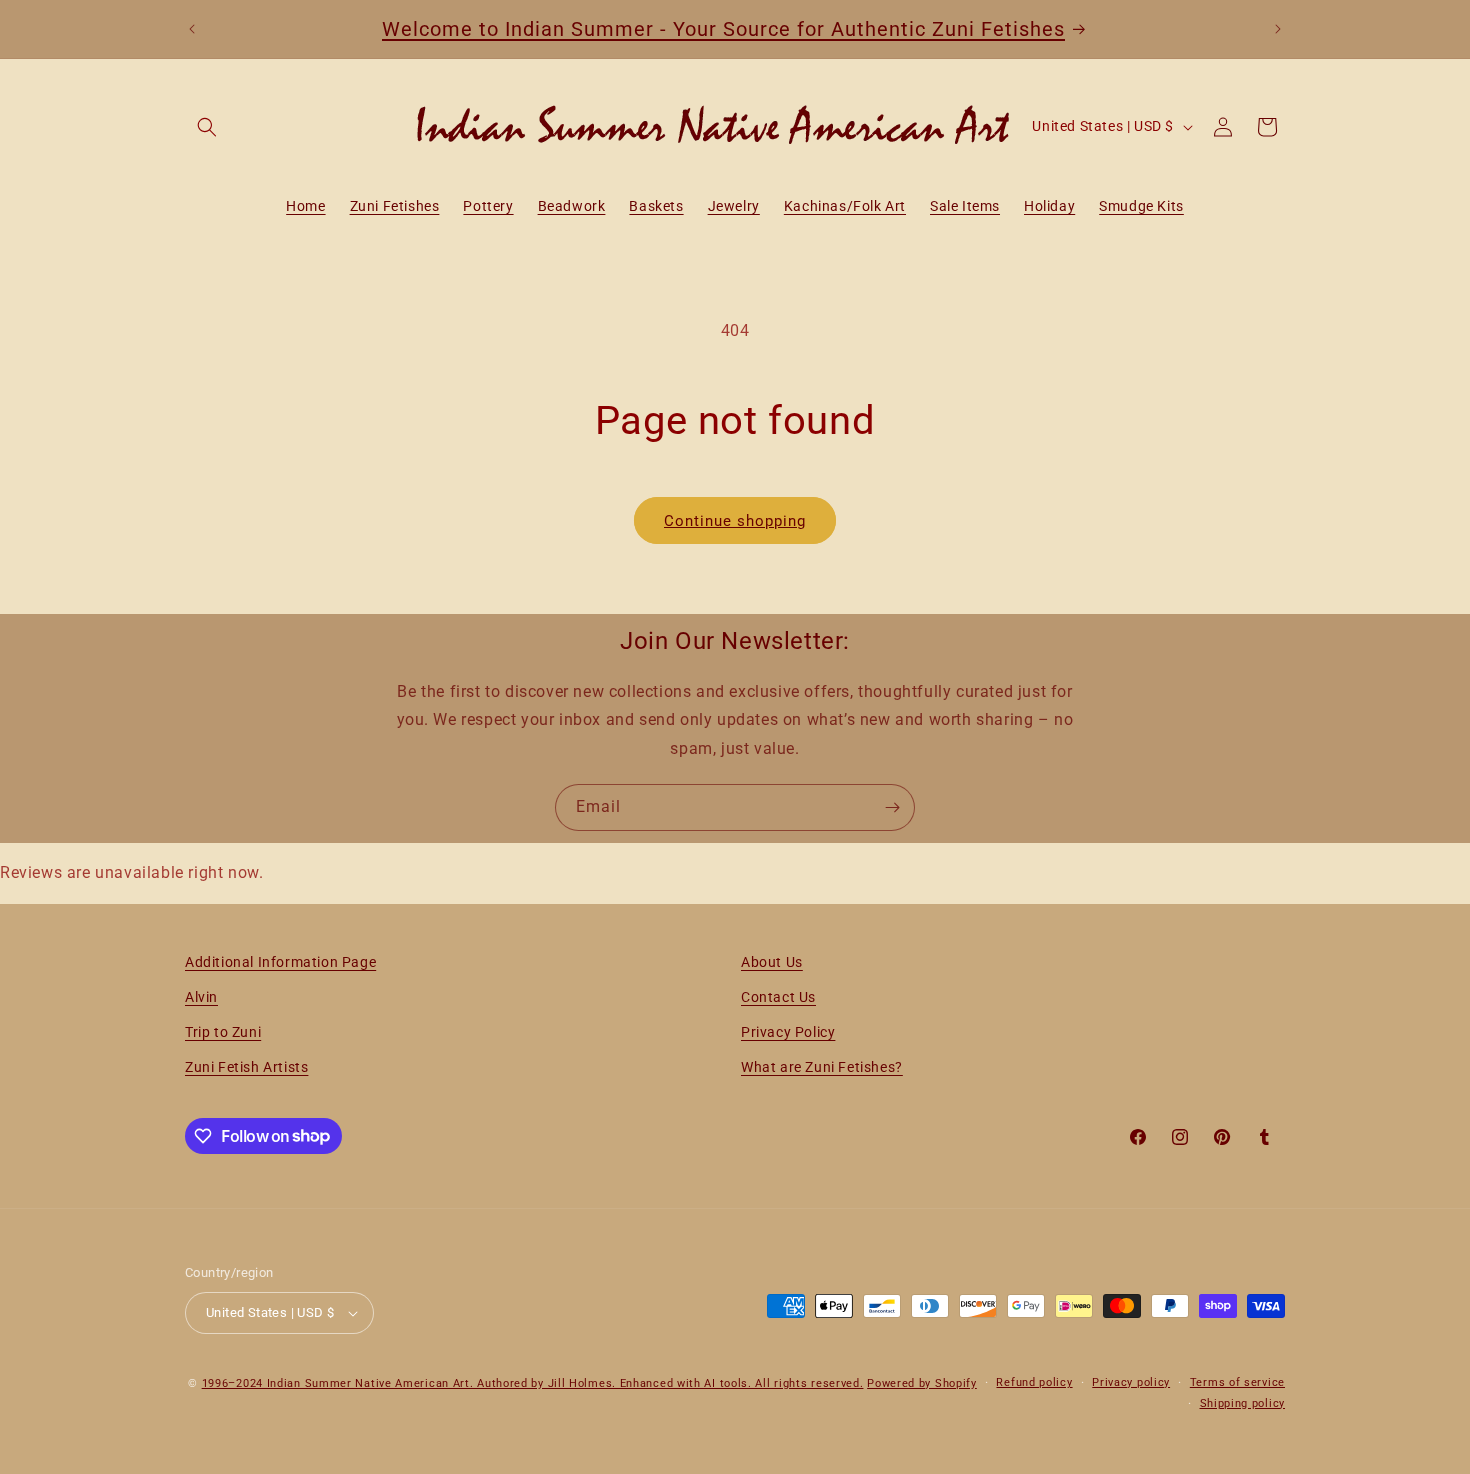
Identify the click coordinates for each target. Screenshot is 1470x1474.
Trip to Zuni (223, 1032)
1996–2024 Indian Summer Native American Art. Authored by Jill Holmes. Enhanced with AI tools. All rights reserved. (533, 1383)
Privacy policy (1131, 1382)
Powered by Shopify (922, 1383)
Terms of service (1237, 1382)
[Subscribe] (892, 807)
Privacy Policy (788, 1032)
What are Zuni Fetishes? (822, 1067)
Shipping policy (1243, 1403)
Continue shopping (735, 521)
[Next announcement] (1278, 29)
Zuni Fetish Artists (246, 1067)
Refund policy (1034, 1382)
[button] (207, 127)
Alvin (201, 997)
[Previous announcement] (192, 29)
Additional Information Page (280, 962)
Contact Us (778, 997)
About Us (772, 962)
